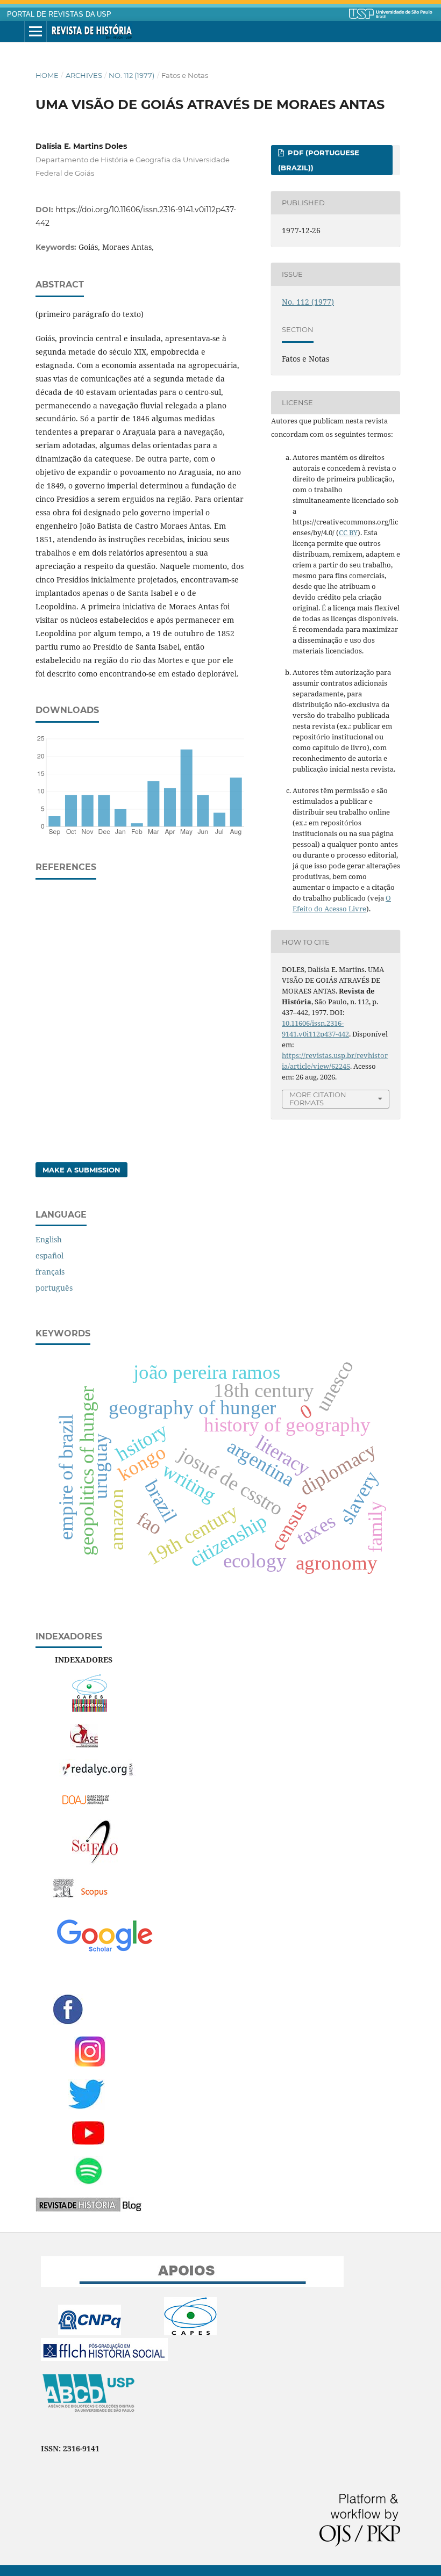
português (54, 1288)
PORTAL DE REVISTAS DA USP (59, 15)
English (49, 1239)
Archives (84, 75)
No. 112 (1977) (131, 75)
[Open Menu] (35, 32)
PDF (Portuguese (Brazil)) (319, 160)
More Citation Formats (318, 1099)
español (49, 1255)
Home (47, 75)
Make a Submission (81, 1170)
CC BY (348, 533)
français (50, 1272)
